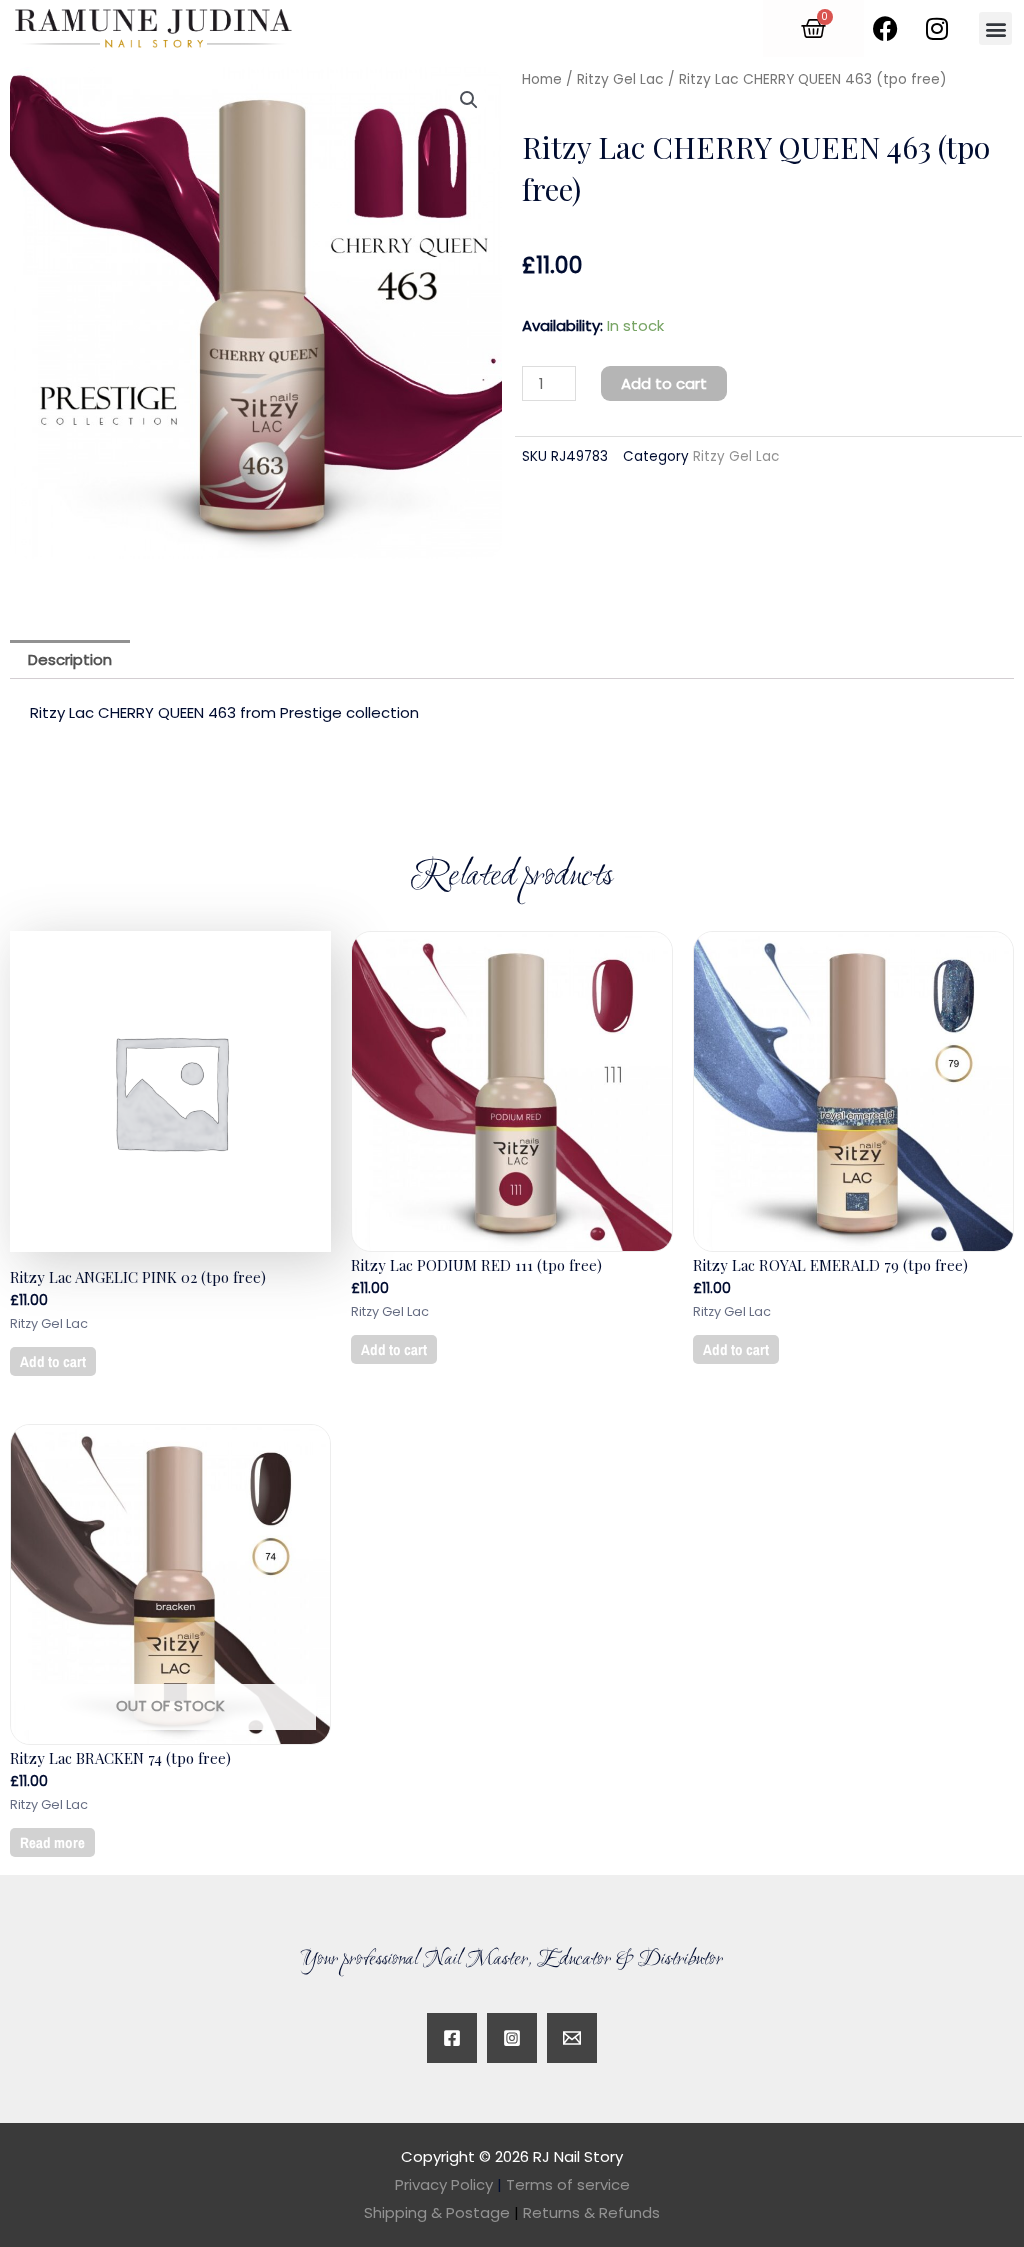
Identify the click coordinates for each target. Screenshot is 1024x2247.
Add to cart (664, 383)
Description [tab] (70, 659)
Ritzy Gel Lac (620, 79)
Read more (52, 1842)
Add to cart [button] (53, 1361)
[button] (995, 28)
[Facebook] (452, 2038)
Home (542, 79)
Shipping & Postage (441, 2212)
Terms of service (568, 2184)
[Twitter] (572, 2038)
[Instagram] (512, 2038)
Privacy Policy (444, 2184)
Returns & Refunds (591, 2212)
